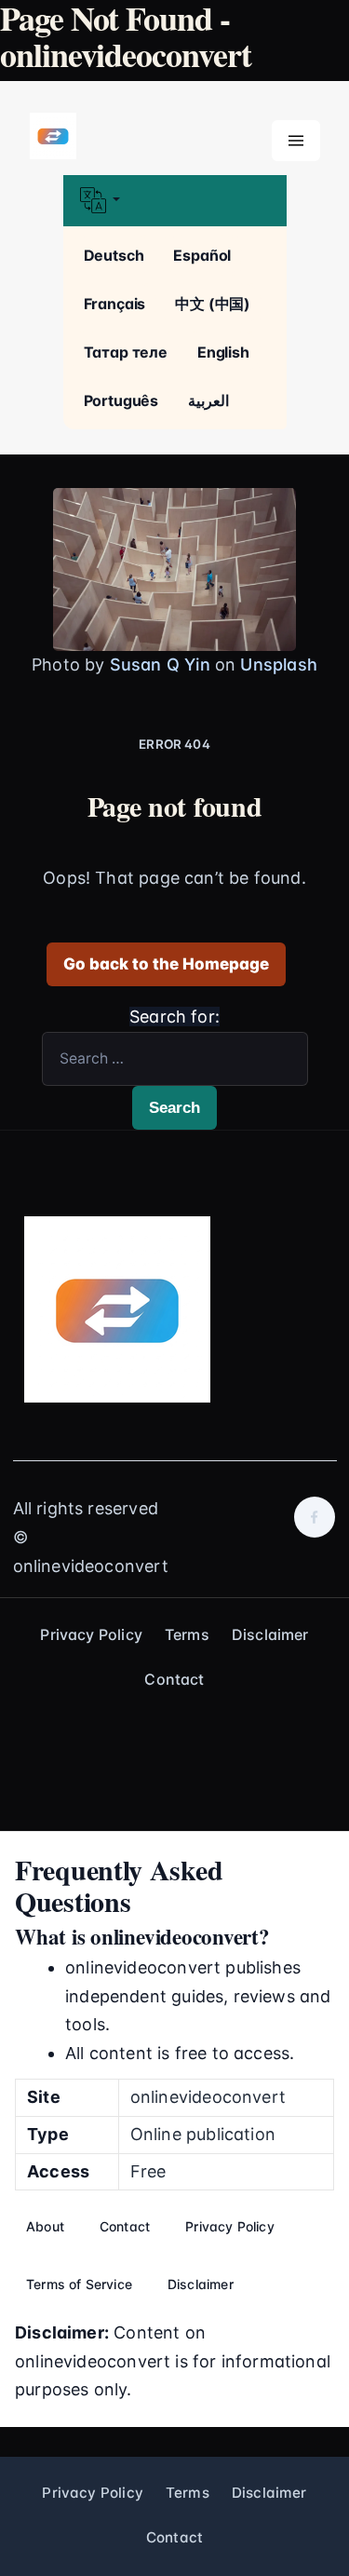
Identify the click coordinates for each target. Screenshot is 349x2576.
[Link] (53, 137)
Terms (187, 1634)
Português (121, 400)
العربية (208, 400)
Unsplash (278, 664)
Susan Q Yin (160, 664)
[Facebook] (315, 1517)
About (45, 2226)
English (223, 352)
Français (115, 304)
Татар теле (126, 352)
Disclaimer (270, 1634)
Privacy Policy (91, 1634)
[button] (175, 201)
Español (202, 255)
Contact (174, 1679)
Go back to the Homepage (166, 964)
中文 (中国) (213, 304)
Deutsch (114, 255)
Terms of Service (79, 2284)
